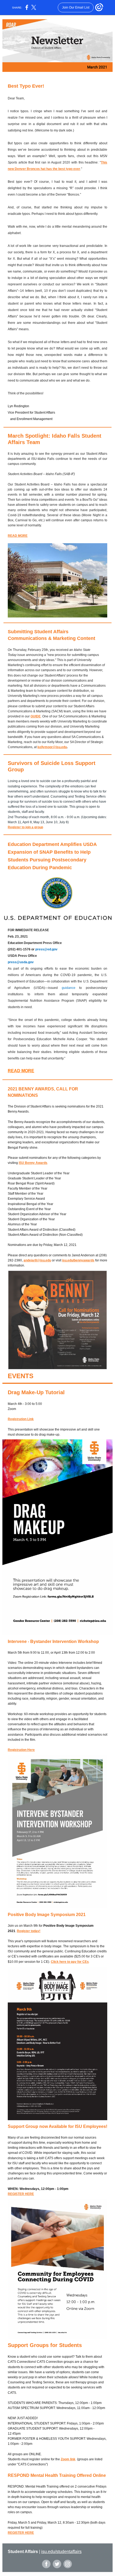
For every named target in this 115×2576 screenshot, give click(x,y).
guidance (69, 988)
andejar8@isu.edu (37, 1260)
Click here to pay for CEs (70, 1962)
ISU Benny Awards (33, 1163)
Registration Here (21, 1750)
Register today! (29, 1931)
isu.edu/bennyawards (78, 1260)
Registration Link (21, 1419)
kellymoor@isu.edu (52, 747)
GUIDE (36, 716)
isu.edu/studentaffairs (61, 2552)
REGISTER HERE (21, 2194)
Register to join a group (25, 827)
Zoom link (68, 2459)
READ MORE (18, 536)
